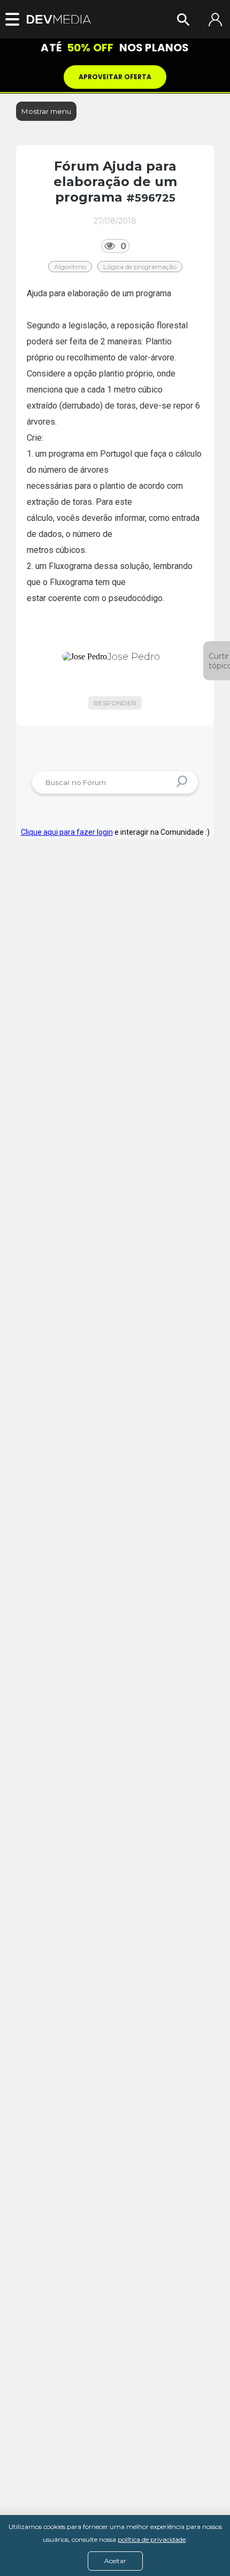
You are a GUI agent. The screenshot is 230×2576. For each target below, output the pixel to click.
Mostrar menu (46, 111)
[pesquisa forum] (183, 783)
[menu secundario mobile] (16, 19)
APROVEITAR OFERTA (115, 77)
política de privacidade (152, 2539)
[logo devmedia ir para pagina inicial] (59, 20)
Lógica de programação (140, 267)
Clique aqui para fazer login (67, 832)
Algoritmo (70, 267)
